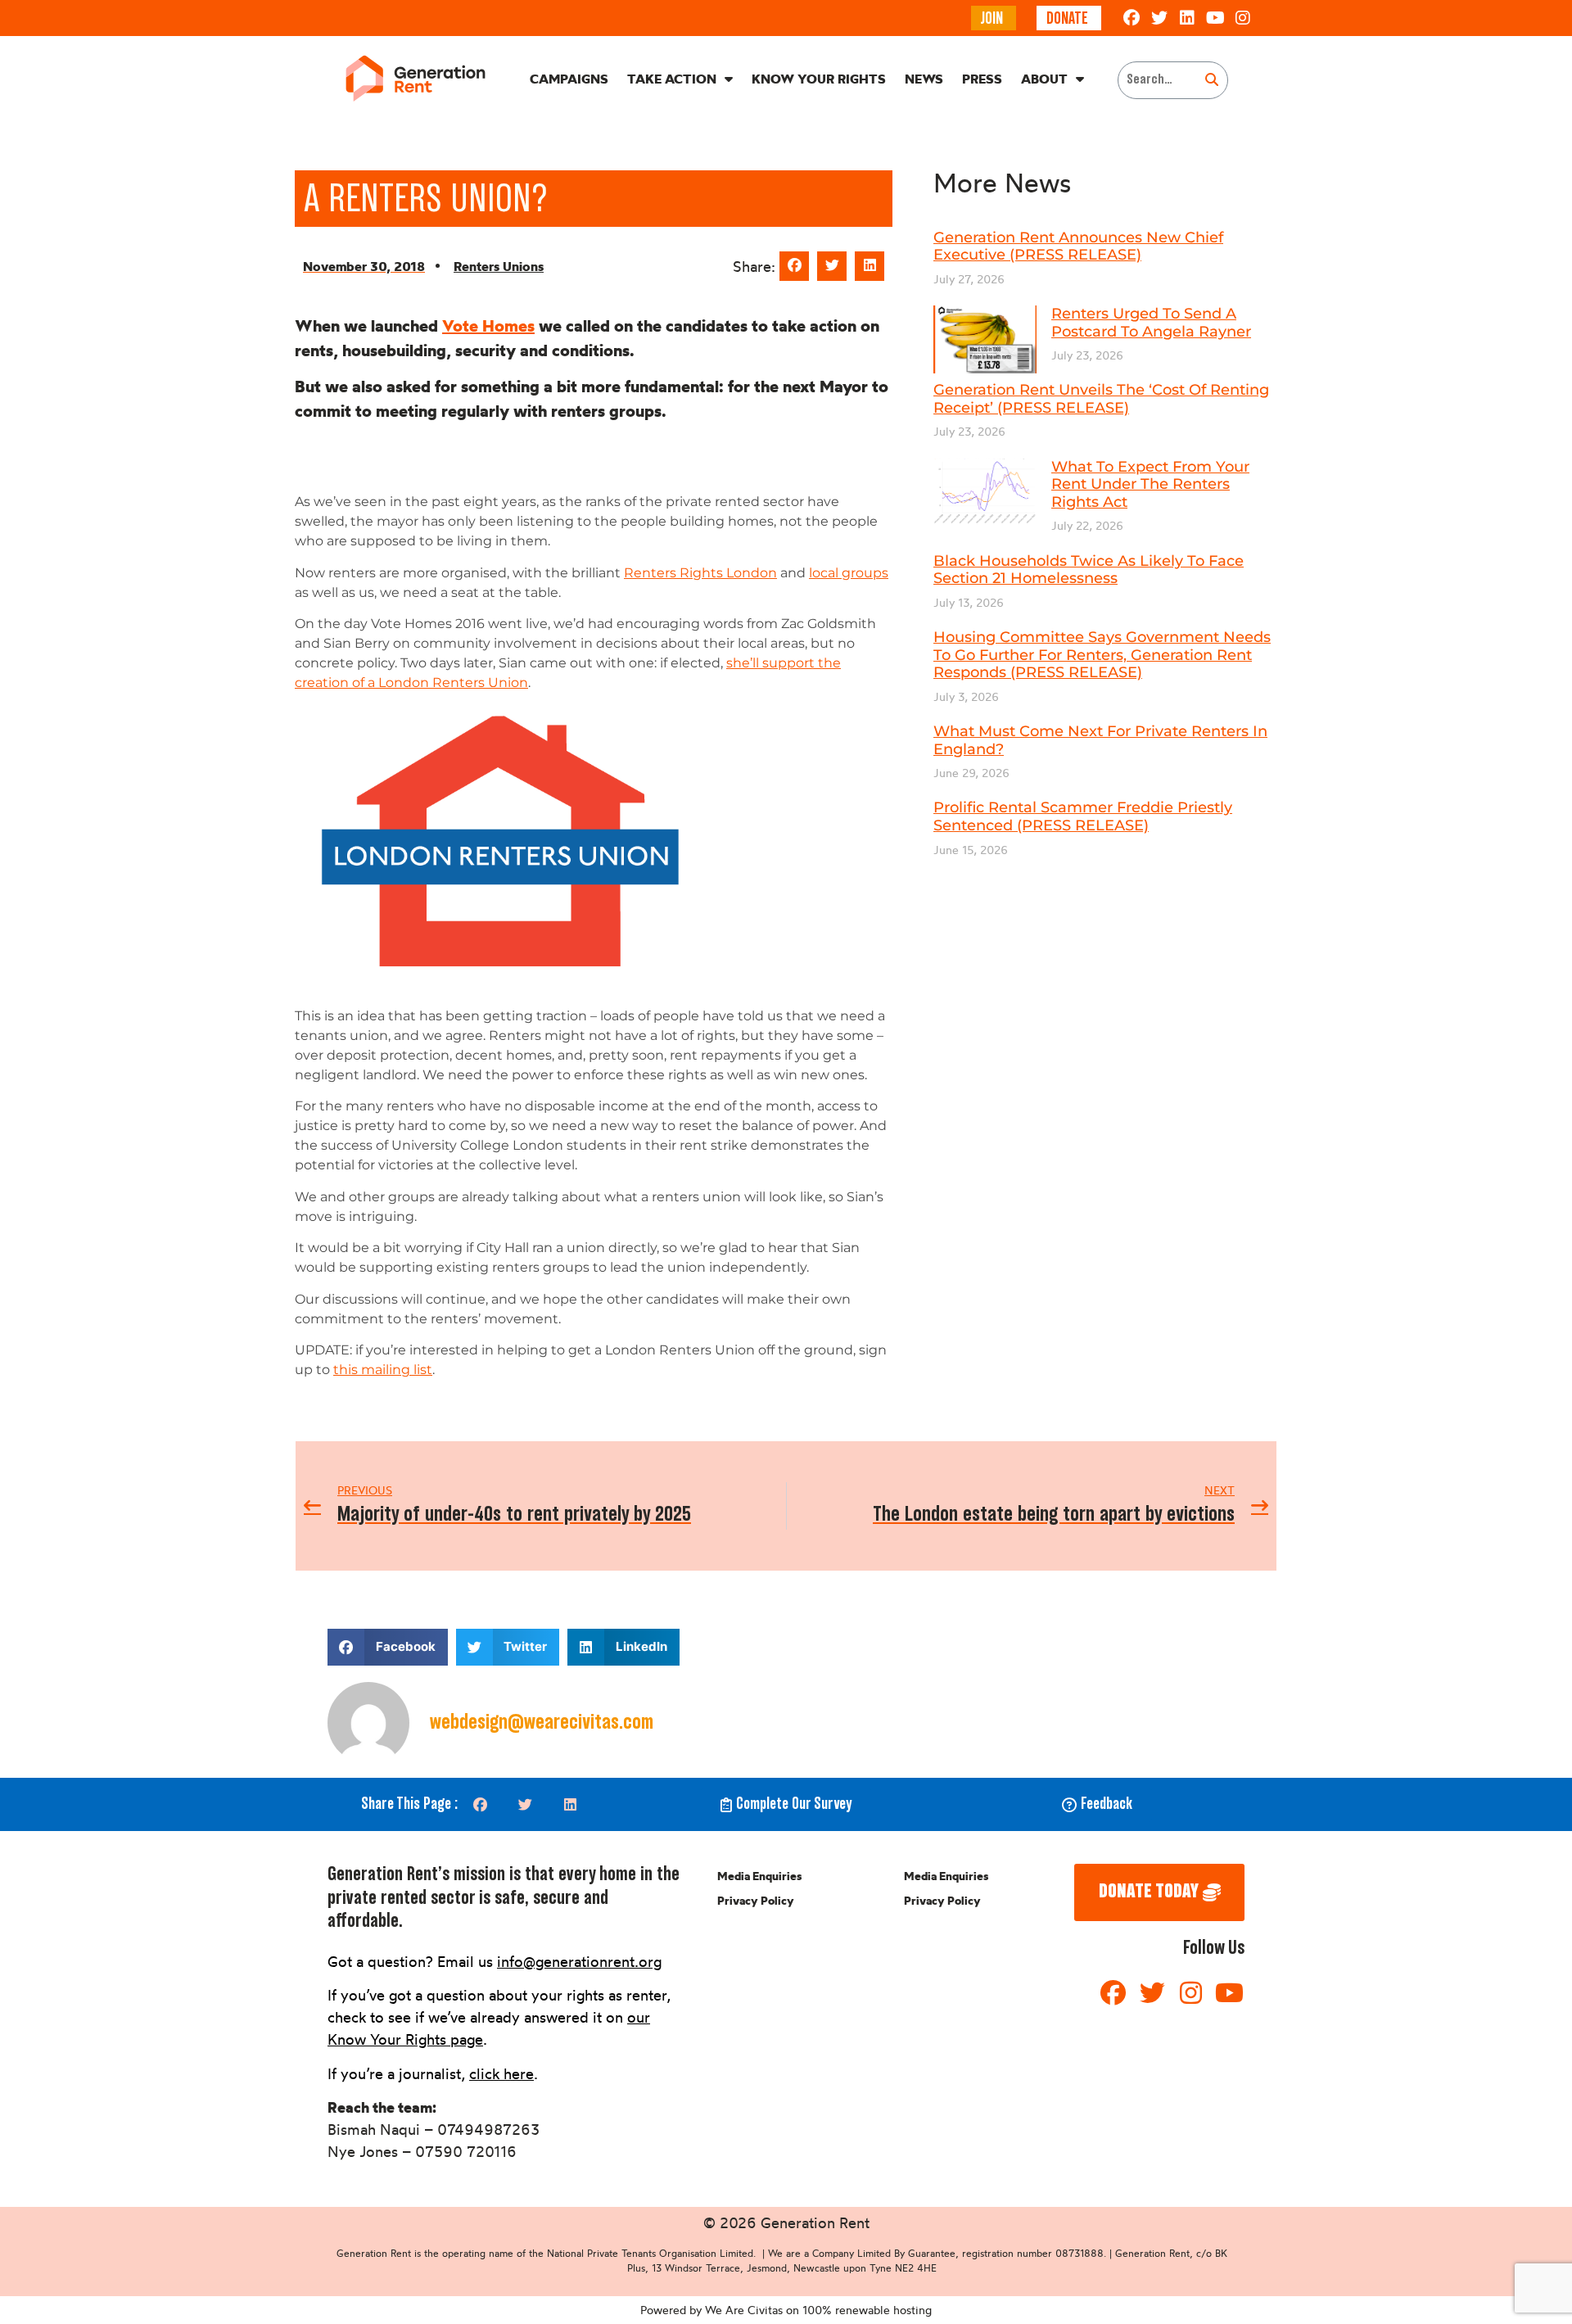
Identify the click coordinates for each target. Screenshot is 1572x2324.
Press (982, 79)
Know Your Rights (819, 79)
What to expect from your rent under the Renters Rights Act (1150, 484)
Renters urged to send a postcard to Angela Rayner (1151, 323)
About (1044, 79)
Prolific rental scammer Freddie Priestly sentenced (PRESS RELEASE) (1083, 816)
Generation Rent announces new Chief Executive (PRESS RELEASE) (1078, 246)
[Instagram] (1243, 18)
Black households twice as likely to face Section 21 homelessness (1089, 570)
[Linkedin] (1187, 18)
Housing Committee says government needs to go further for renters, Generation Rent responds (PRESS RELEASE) (1102, 655)
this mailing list (383, 1370)
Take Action (672, 79)
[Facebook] (1132, 18)
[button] (794, 266)
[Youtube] (1215, 18)
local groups (849, 573)
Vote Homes (488, 326)
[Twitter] (1159, 18)
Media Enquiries (759, 1876)
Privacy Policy (756, 1901)
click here (501, 2073)
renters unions (499, 266)
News (924, 79)
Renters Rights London (700, 573)
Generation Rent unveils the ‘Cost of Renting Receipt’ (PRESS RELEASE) (1101, 399)
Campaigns (569, 79)
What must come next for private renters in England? (1100, 740)
